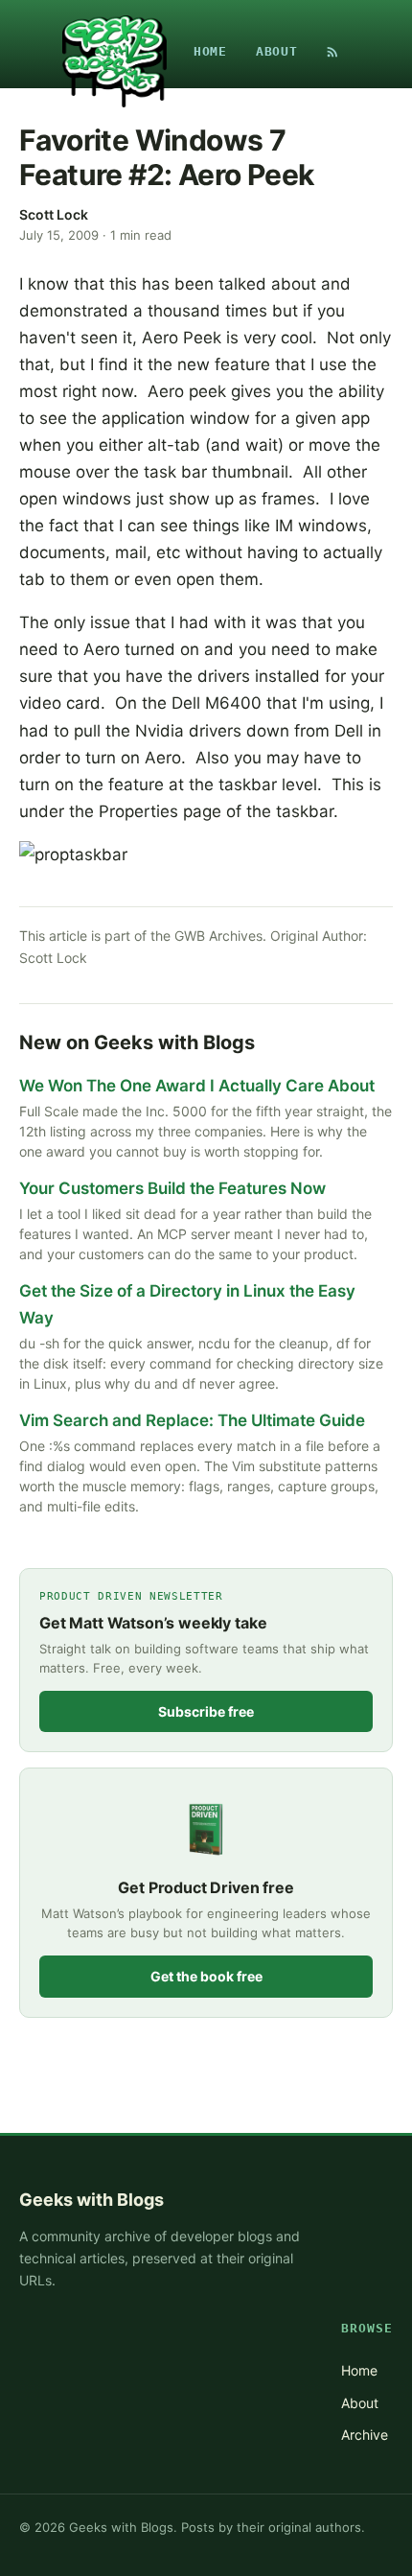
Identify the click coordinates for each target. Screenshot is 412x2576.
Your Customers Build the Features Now (172, 1188)
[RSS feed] (332, 52)
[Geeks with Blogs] (114, 52)
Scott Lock (54, 214)
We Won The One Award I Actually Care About (197, 1086)
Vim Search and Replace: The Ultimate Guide (192, 1420)
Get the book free (206, 1976)
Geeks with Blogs (92, 2200)
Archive (365, 2435)
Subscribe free (206, 1711)
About (277, 51)
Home (210, 51)
